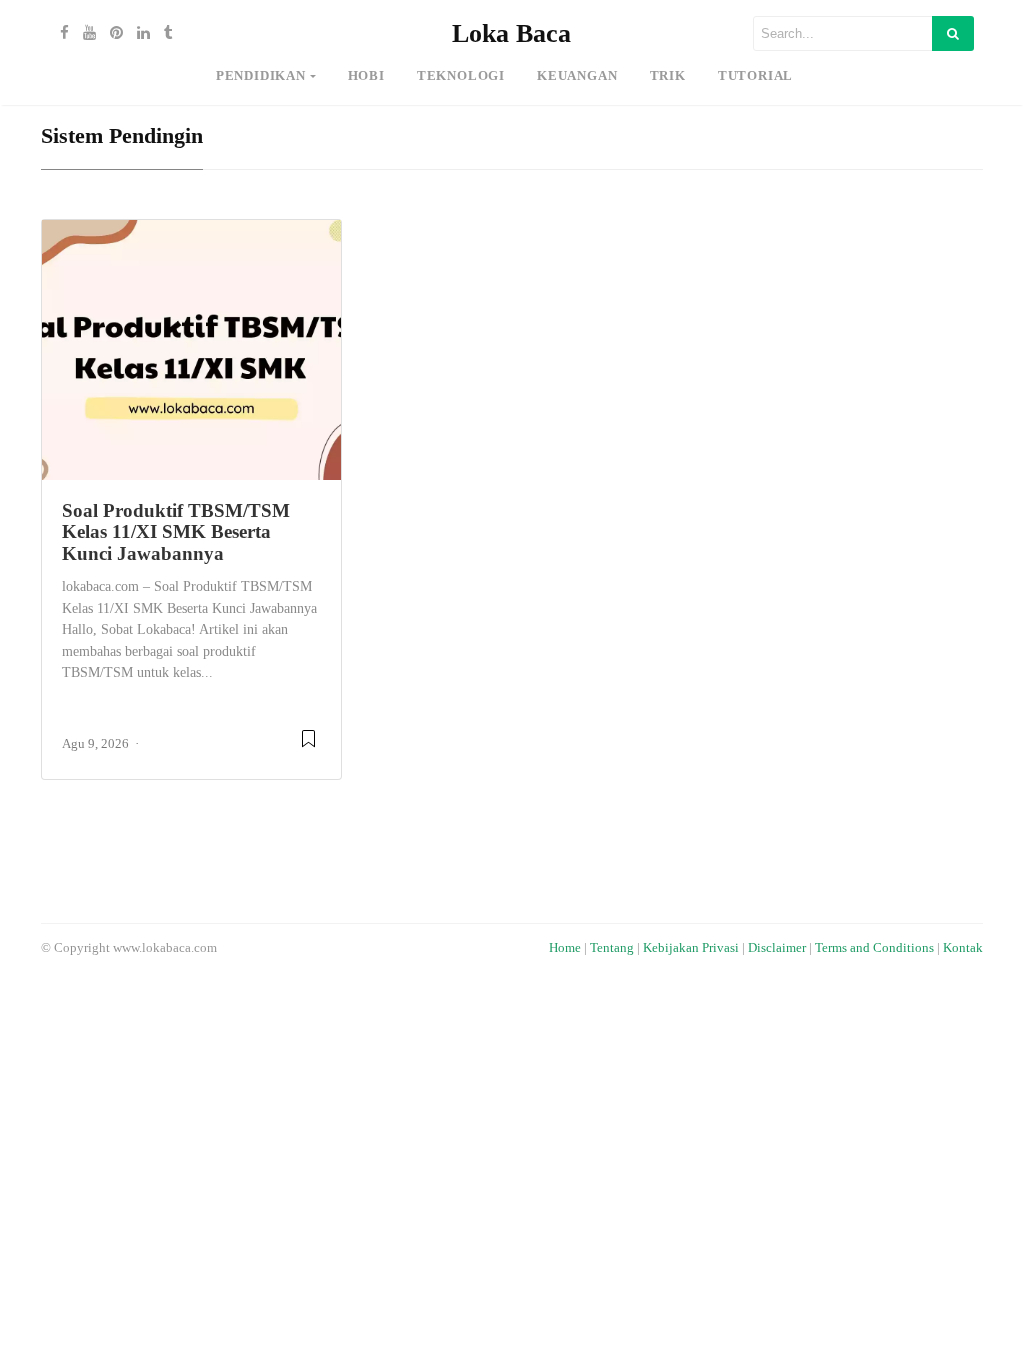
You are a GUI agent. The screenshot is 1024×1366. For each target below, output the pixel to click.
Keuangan (577, 76)
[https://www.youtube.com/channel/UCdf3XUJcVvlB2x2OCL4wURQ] (84, 33)
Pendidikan (261, 76)
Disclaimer (777, 948)
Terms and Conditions (874, 948)
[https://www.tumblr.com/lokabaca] (163, 33)
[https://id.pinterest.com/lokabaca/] (111, 33)
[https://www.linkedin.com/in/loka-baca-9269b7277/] (138, 33)
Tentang (612, 948)
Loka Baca (511, 33)
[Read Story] (308, 746)
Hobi (366, 76)
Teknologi (461, 76)
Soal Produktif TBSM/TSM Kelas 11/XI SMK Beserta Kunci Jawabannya (176, 532)
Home (565, 948)
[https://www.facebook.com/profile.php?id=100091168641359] (59, 33)
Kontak (963, 948)
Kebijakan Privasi (691, 948)
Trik (668, 76)
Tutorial (755, 76)
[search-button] (953, 34)
